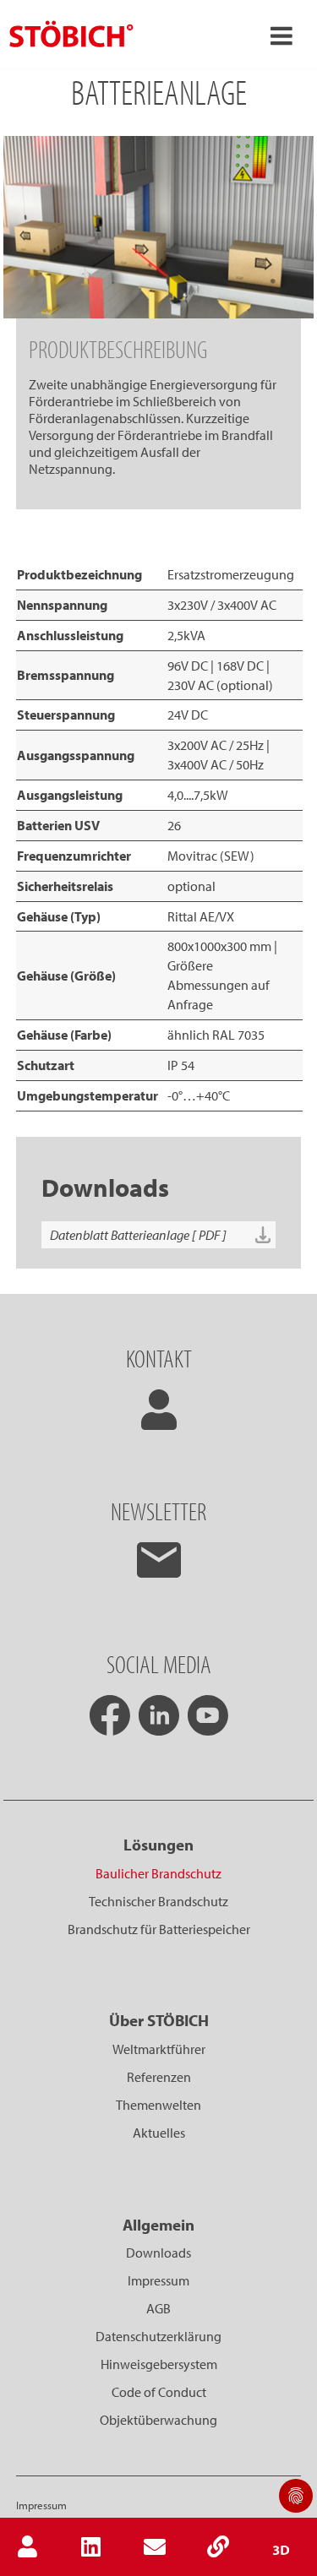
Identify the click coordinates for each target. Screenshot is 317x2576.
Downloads (158, 2253)
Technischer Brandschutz (158, 1901)
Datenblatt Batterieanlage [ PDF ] (138, 1235)
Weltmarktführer (159, 2049)
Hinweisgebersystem (159, 2364)
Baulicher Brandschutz (158, 1873)
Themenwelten (158, 2105)
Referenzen (159, 2077)
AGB (158, 2308)
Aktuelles (159, 2133)
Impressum (158, 2280)
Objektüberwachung (158, 2420)
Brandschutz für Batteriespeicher (159, 1929)
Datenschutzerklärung (158, 2336)
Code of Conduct (159, 2392)
